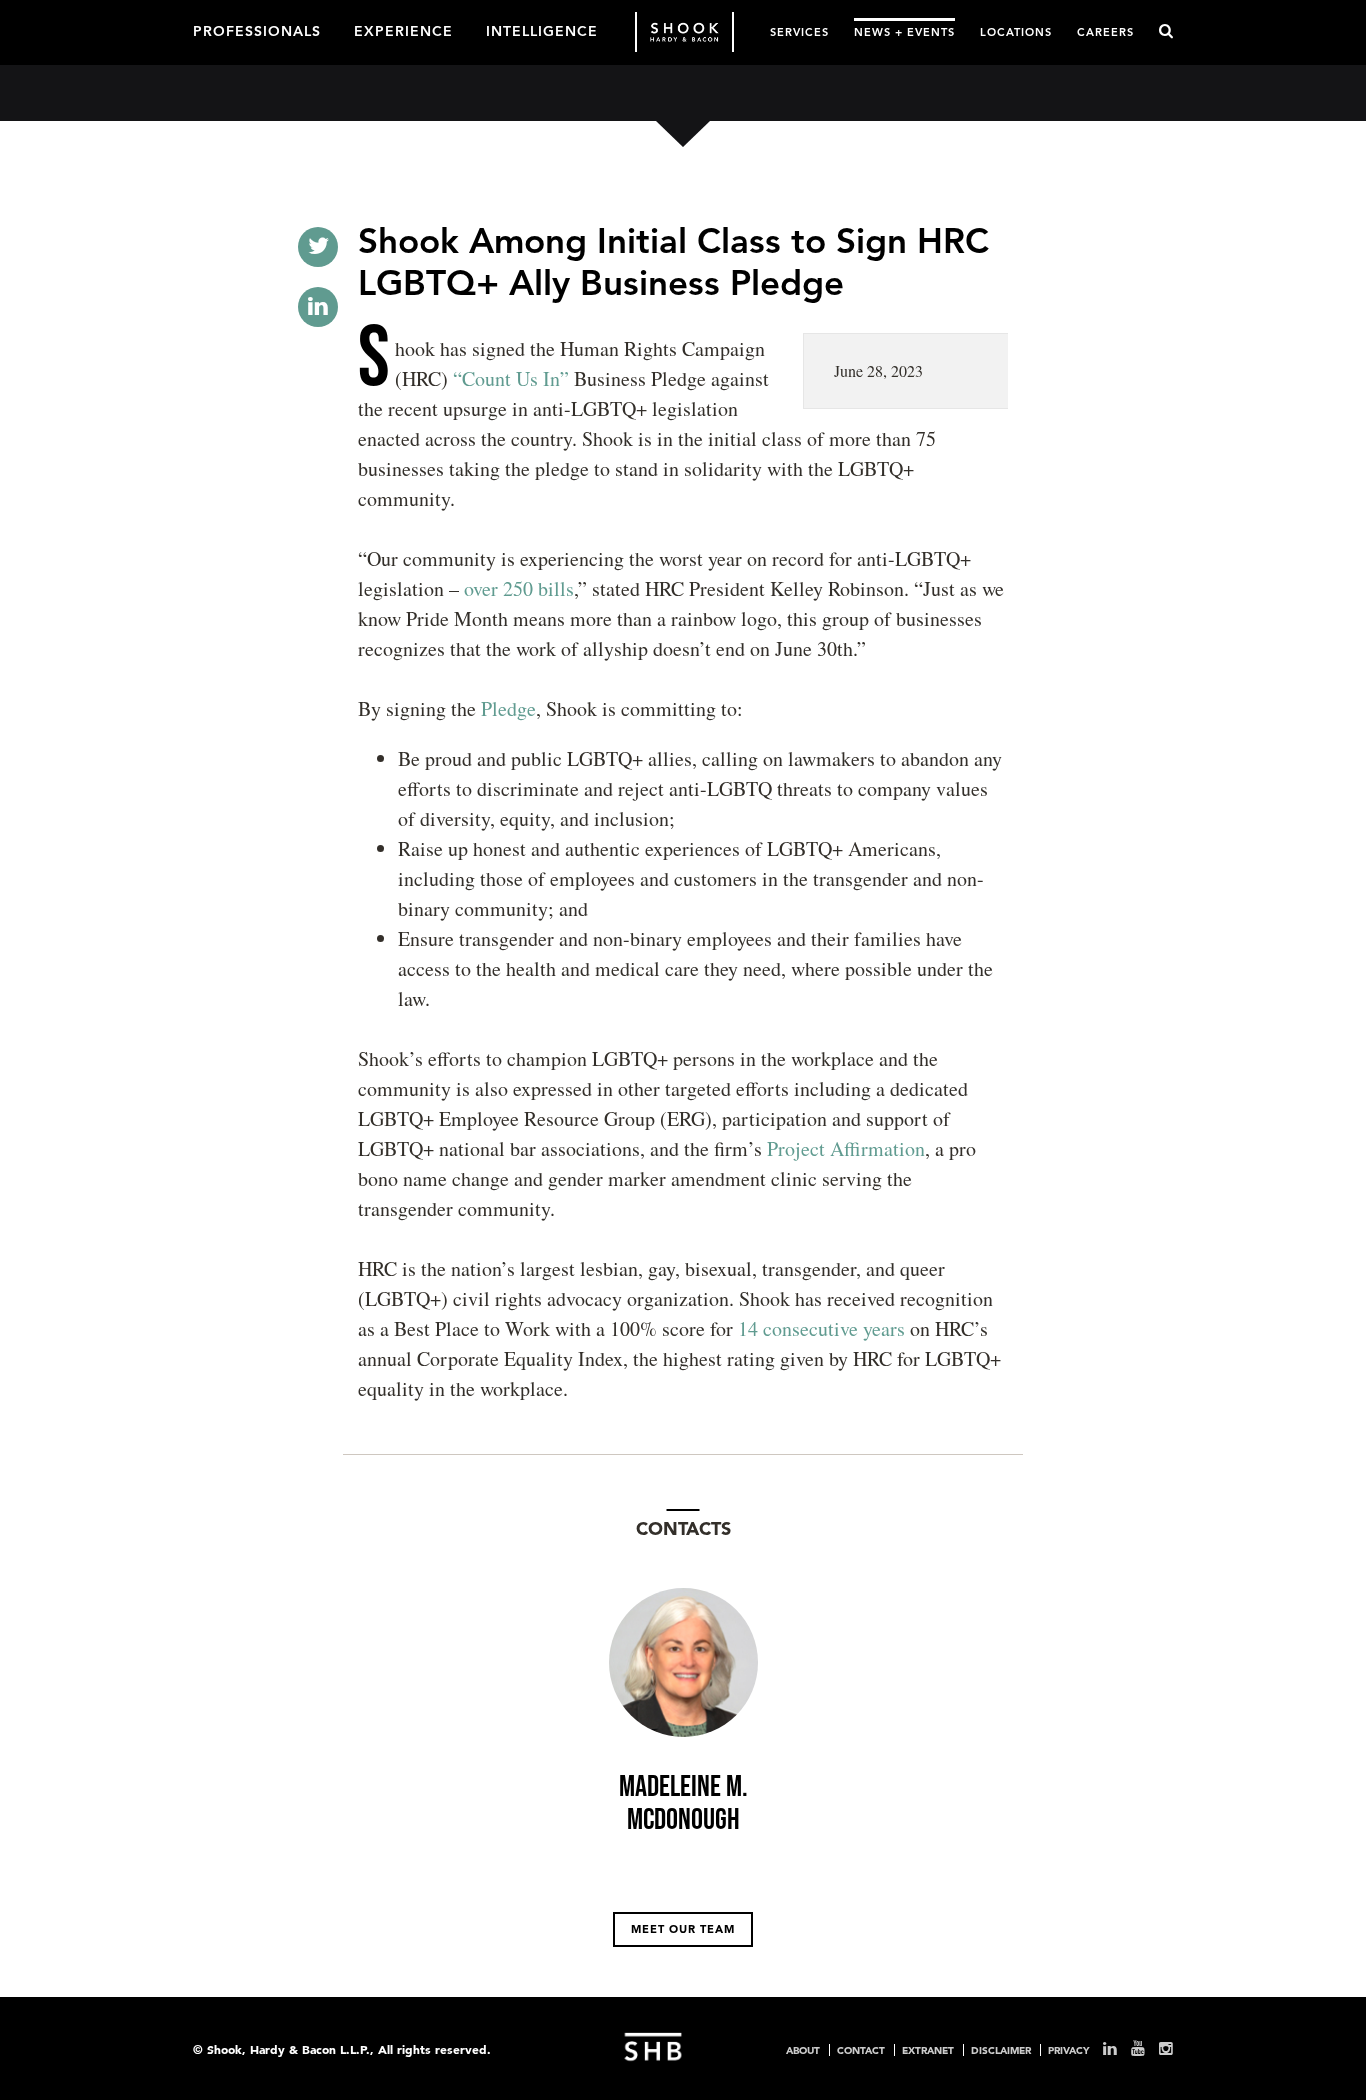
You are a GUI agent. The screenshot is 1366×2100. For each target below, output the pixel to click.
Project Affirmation (846, 1148)
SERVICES (799, 31)
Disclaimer (1001, 2050)
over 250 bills (519, 588)
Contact (861, 2050)
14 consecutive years (821, 1328)
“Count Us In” (513, 378)
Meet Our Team (683, 1929)
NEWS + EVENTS (904, 31)
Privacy (1068, 2050)
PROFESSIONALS (257, 30)
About (803, 2050)
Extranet (928, 2050)
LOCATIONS (1016, 31)
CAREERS (1105, 31)
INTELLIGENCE (542, 30)
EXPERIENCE (403, 30)
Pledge (508, 708)
